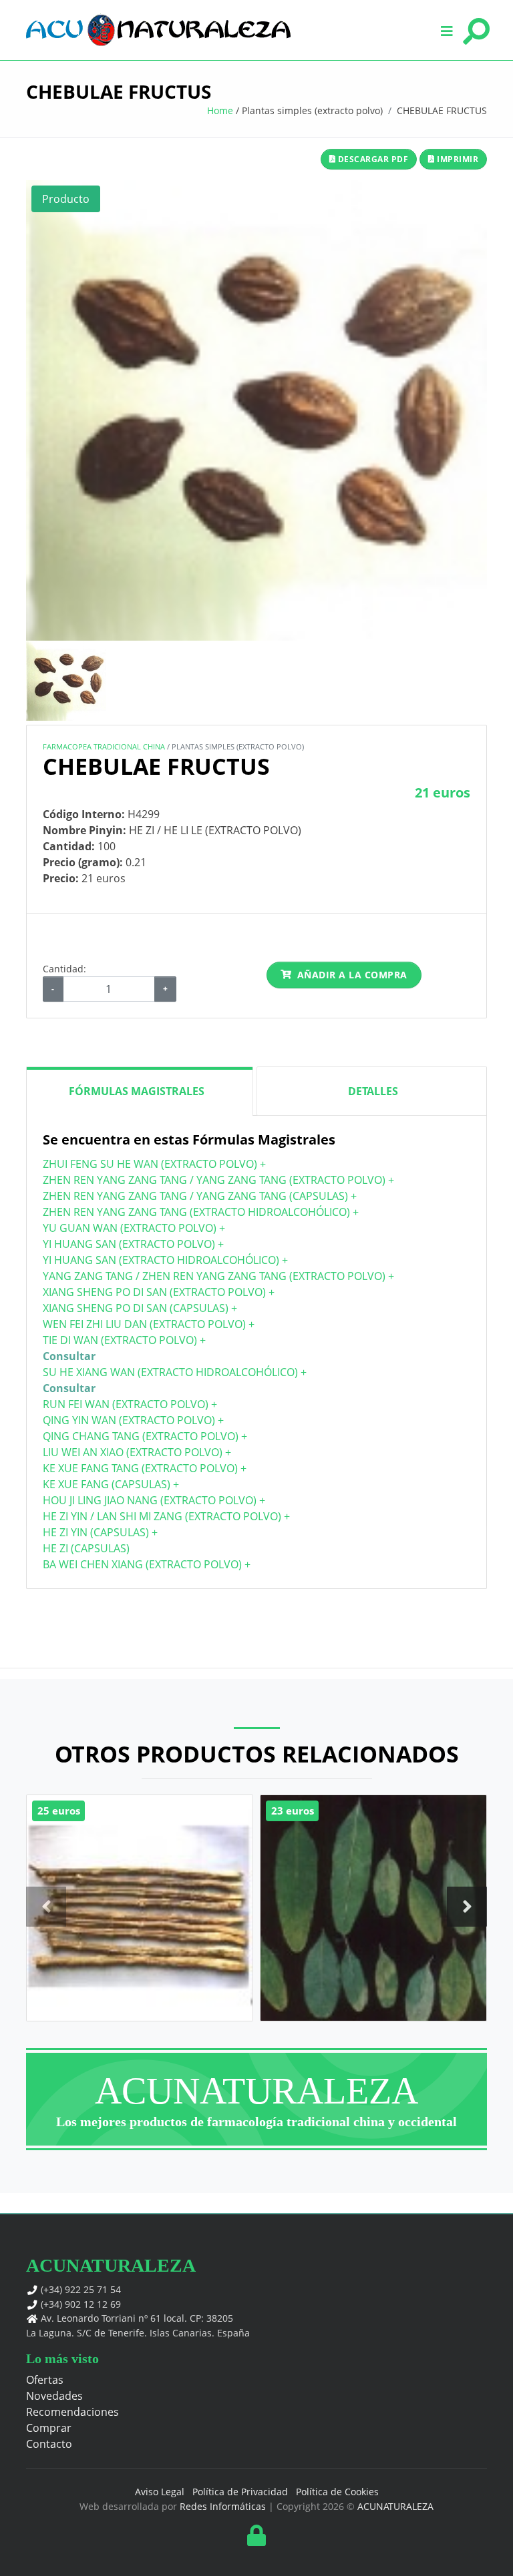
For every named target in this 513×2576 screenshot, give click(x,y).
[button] (447, 30)
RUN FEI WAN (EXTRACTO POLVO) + (130, 1404)
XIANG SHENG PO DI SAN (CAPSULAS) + (140, 1308)
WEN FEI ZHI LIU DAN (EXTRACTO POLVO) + (149, 1324)
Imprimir (457, 159)
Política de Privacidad (240, 2492)
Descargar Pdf (372, 159)
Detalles (373, 1091)
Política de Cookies (337, 2492)
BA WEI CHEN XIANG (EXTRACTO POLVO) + (147, 1564)
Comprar (49, 2428)
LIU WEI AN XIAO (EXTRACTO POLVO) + (137, 1452)
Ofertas (45, 2380)
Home (220, 110)
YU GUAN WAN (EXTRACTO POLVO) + (134, 1228)
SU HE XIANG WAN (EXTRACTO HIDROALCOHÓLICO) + (175, 1372)
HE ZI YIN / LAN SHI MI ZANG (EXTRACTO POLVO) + (166, 1516)
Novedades (54, 2396)
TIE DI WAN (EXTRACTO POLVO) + (124, 1340)
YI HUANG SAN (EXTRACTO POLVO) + (133, 1244)
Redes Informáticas (223, 2506)
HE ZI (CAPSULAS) (86, 1548)
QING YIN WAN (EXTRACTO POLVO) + (133, 1420)
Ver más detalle (140, 1934)
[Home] (158, 30)
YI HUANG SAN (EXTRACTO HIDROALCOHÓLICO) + (165, 1260)
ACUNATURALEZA (395, 2506)
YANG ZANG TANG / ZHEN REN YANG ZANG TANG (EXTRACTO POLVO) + (218, 1276)
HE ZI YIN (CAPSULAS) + (100, 1532)
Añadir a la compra (352, 975)
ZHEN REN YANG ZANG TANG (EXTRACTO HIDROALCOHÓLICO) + (201, 1212)
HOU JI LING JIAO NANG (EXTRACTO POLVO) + (154, 1500)
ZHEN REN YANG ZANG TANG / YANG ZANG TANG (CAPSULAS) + (200, 1196)
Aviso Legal (160, 2492)
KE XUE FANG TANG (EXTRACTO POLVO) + (145, 1468)
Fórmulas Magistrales (137, 1091)
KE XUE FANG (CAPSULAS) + (111, 1484)
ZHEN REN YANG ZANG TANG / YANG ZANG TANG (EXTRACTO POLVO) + (218, 1180)
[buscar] (474, 30)
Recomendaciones (72, 2412)
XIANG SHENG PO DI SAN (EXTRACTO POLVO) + (159, 1292)
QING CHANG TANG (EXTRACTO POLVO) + (145, 1436)
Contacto (49, 2444)
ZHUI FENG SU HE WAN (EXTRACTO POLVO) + (154, 1164)
